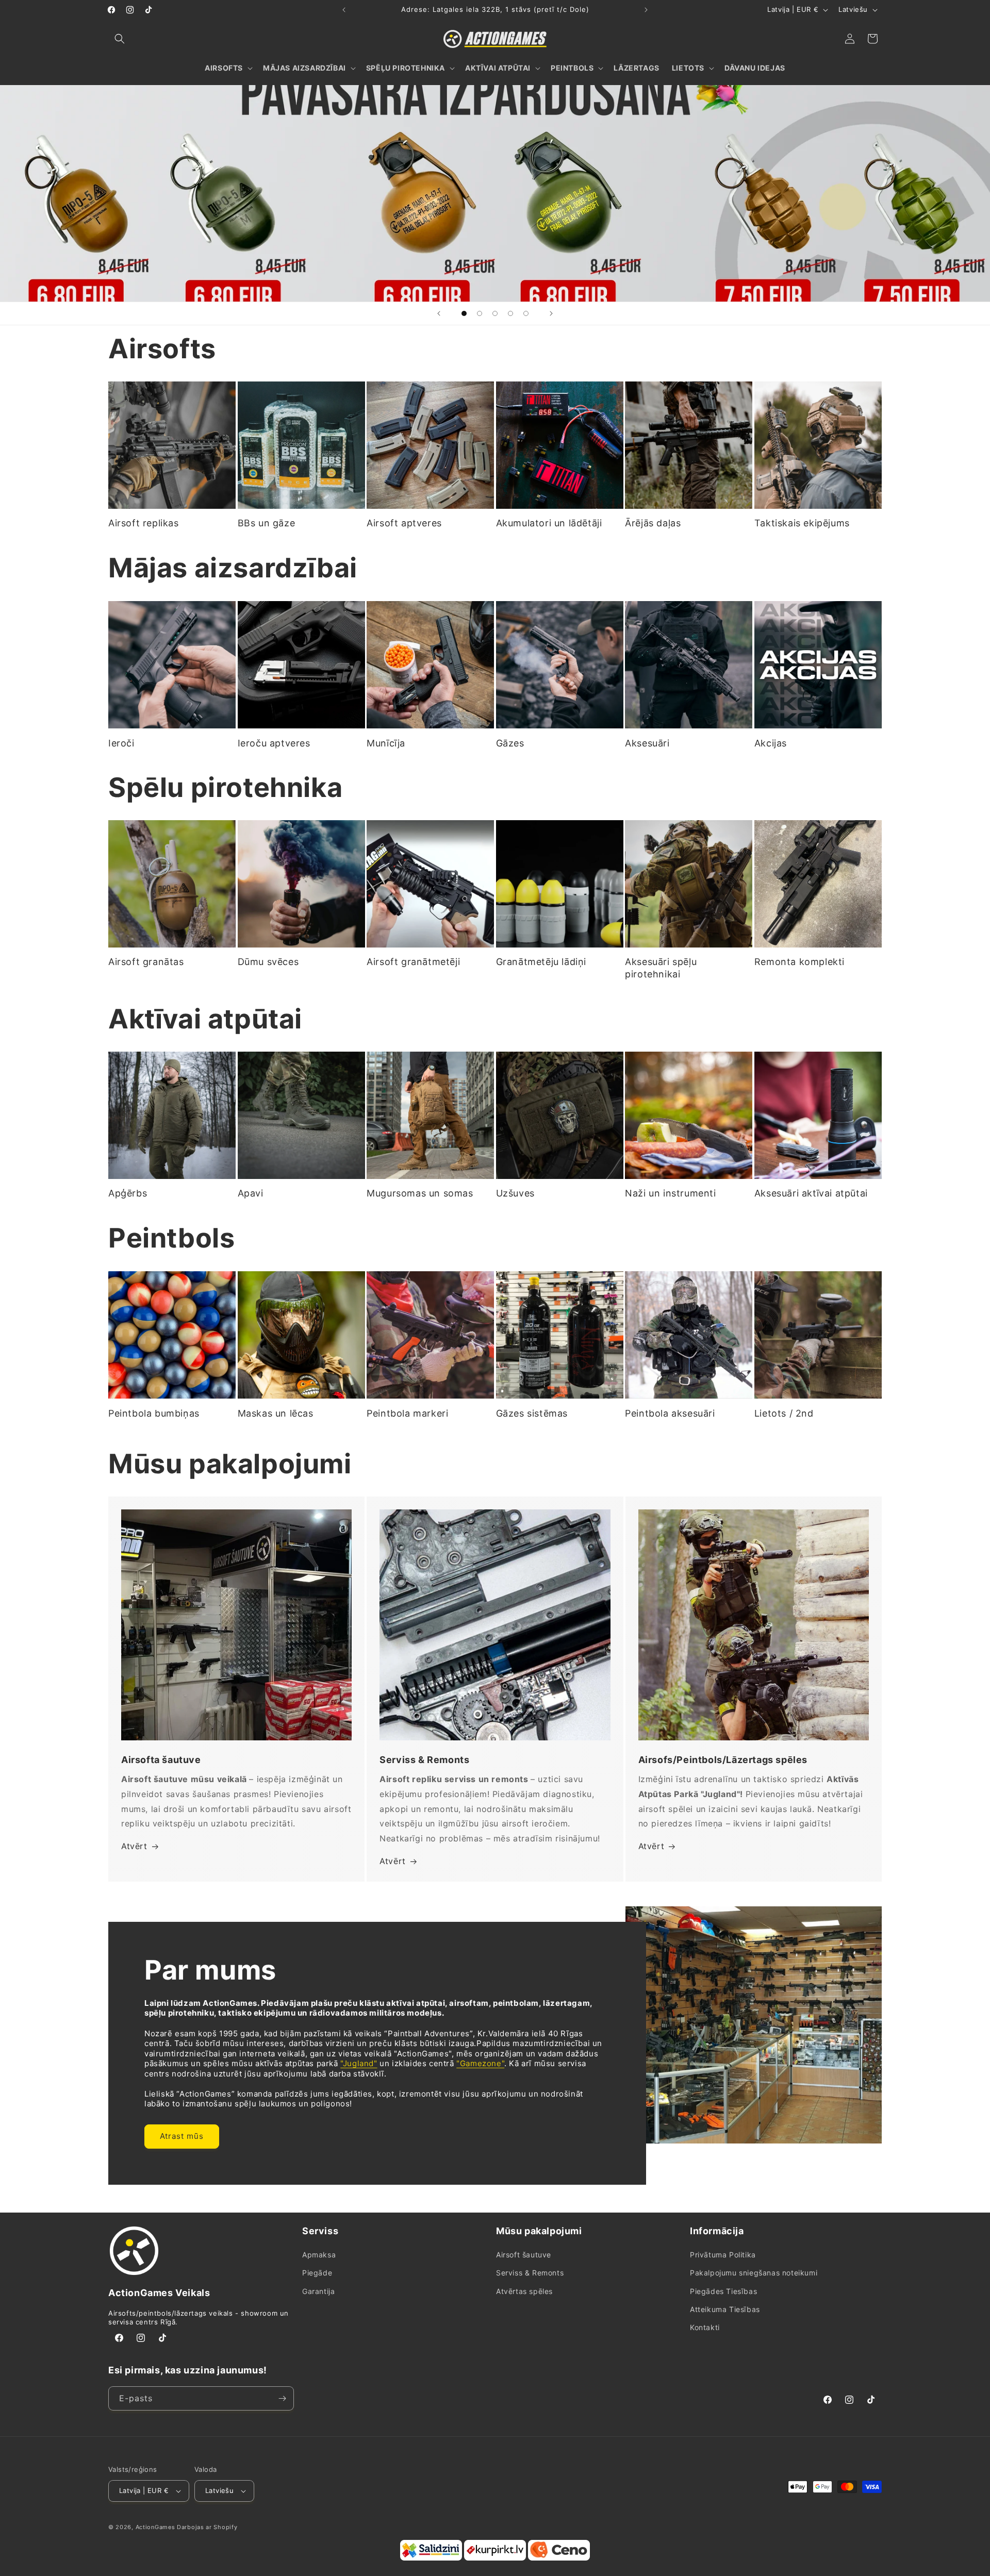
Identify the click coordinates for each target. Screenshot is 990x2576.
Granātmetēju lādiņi (541, 962)
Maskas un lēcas (276, 1413)
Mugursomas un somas (420, 1194)
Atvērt (134, 1847)
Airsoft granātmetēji (413, 962)
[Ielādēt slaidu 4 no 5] (510, 313)
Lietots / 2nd (784, 1413)
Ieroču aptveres (274, 743)
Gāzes (510, 743)
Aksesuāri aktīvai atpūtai (811, 1194)
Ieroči (121, 743)
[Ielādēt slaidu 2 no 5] (480, 313)
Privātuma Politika (723, 2255)
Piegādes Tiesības (723, 2291)
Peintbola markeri (407, 1413)
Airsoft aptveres (404, 523)
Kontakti (705, 2328)
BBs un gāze (267, 523)
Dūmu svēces (268, 962)
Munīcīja (386, 743)
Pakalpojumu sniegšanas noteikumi (754, 2273)
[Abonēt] (282, 2398)
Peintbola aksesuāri (670, 1413)
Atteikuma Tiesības (725, 2309)
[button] (120, 39)
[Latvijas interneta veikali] (495, 2558)
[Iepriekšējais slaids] (439, 313)
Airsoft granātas (146, 962)
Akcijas (771, 743)
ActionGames (155, 2527)
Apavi (251, 1194)
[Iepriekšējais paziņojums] (344, 10)
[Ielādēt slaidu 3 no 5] (495, 313)
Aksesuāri (647, 743)
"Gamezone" (480, 2064)
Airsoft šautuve (524, 2255)
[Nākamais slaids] (551, 313)
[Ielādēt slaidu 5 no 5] (526, 313)
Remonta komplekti (799, 962)
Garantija (318, 2291)
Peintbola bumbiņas (154, 1413)
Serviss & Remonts (530, 2273)
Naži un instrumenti (670, 1194)
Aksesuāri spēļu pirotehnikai (661, 968)
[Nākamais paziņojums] (646, 10)
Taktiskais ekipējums (802, 523)
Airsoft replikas (144, 523)
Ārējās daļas (653, 523)
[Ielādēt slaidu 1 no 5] (464, 313)
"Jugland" (359, 2064)
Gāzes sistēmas (532, 1413)
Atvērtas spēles (524, 2291)
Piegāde (317, 2273)
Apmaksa (319, 2255)
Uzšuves (515, 1194)
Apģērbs (128, 1194)
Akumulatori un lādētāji (549, 523)
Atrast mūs (182, 2137)
